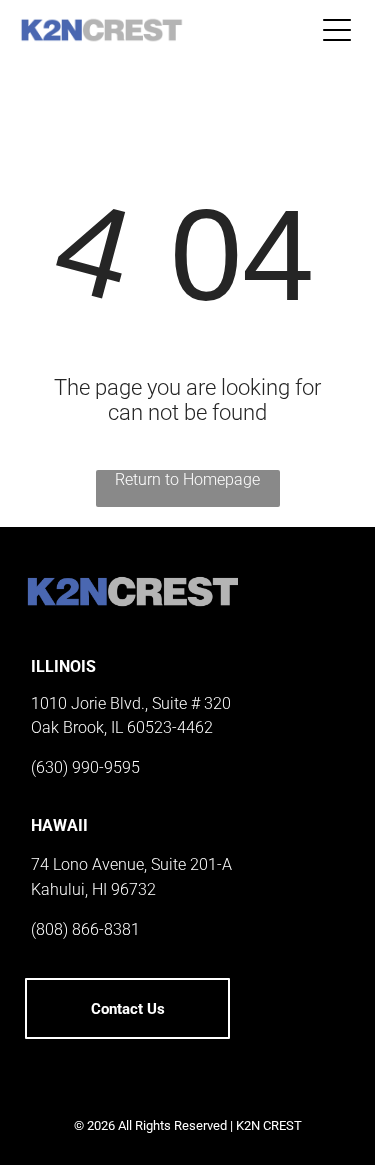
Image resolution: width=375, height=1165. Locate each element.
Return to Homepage (187, 479)
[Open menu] (337, 30)
